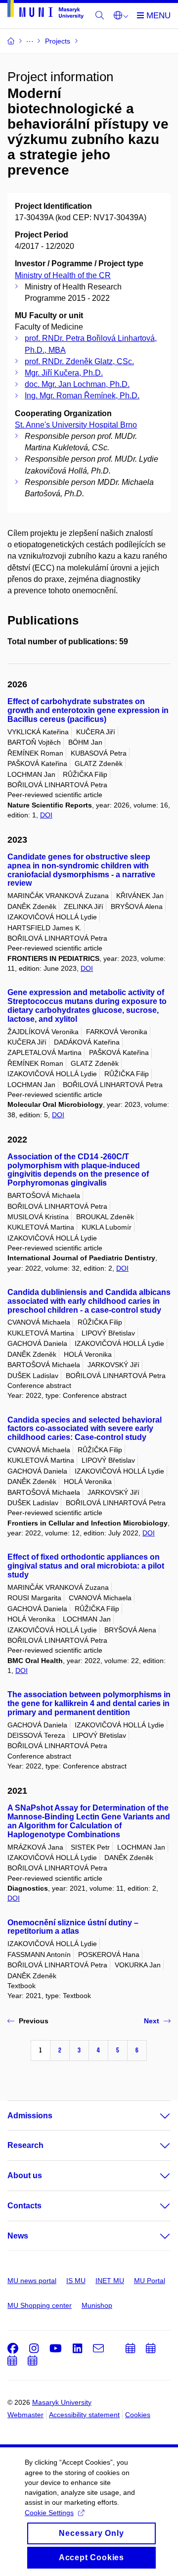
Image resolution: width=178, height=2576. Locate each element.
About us (25, 2175)
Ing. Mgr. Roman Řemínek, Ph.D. (82, 396)
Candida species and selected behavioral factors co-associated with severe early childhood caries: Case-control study (85, 1429)
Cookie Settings (49, 2513)
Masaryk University (62, 2402)
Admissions (30, 2116)
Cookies (138, 2415)
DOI (46, 815)
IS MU (76, 2281)
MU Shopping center (40, 2305)
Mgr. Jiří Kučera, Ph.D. (64, 373)
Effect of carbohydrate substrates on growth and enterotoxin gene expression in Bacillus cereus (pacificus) (88, 710)
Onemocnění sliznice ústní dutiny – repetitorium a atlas (73, 1927)
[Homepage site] (45, 11)
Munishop (97, 2305)
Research (25, 2145)
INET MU (110, 2281)
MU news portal (32, 2281)
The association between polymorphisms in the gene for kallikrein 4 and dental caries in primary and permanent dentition (89, 1703)
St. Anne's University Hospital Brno (76, 425)
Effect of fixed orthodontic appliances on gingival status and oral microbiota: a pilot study (86, 1566)
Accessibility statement (84, 2415)
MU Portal (150, 2281)
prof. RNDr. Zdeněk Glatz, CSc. (79, 361)
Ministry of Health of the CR (63, 275)
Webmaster (25, 2415)
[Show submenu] (155, 2116)
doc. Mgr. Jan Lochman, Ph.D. (77, 384)
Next (152, 2021)
